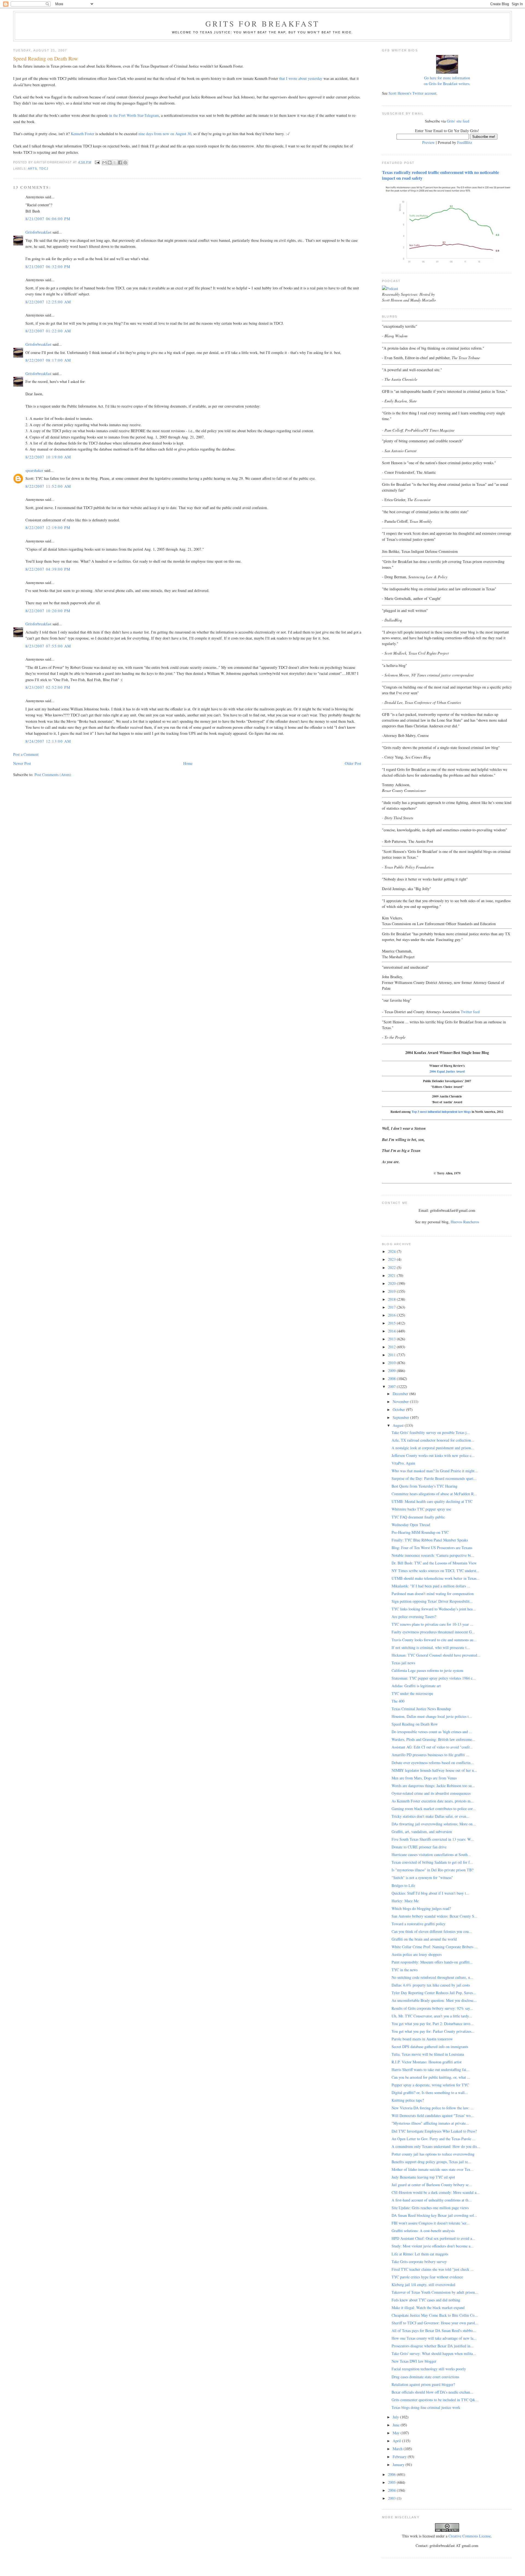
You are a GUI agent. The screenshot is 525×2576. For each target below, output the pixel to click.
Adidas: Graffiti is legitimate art (416, 1686)
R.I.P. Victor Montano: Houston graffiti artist (427, 2062)
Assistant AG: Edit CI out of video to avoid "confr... (432, 1747)
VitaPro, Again (403, 1463)
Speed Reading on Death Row (415, 1724)
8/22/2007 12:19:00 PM (48, 528)
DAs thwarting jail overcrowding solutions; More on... (434, 1824)
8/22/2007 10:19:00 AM (48, 457)
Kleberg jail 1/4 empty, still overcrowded (423, 2285)
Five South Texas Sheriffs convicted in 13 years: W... (433, 1839)
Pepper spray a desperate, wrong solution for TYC (430, 2085)
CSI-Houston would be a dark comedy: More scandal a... (436, 2192)
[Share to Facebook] (120, 162)
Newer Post (22, 763)
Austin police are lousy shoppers (417, 1954)
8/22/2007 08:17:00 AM (48, 360)
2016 (392, 1315)
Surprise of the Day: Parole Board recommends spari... (434, 1478)
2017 (392, 1307)
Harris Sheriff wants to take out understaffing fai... (431, 2070)
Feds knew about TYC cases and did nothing (426, 2300)
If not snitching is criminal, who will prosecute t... (431, 1647)
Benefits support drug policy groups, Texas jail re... (431, 2162)
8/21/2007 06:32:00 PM (48, 267)
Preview (428, 142)
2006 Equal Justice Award (447, 1071)
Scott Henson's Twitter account (412, 93)
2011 (392, 1355)
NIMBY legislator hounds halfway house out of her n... (434, 1770)
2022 (392, 1267)
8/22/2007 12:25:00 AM (48, 302)
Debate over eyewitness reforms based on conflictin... (433, 1763)
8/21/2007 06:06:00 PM (48, 219)
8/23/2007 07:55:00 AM (48, 646)
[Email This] (104, 162)
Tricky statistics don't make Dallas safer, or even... (431, 1816)
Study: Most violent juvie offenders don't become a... (433, 2246)
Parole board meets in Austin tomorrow (422, 2039)
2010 (392, 1363)
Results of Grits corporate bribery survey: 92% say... (432, 2008)
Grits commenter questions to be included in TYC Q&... (435, 2400)
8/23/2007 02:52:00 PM (48, 687)
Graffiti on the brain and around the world (424, 1939)
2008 (392, 1379)
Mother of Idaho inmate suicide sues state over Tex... (433, 2169)
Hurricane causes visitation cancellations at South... (431, 1855)
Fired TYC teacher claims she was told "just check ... (433, 2269)
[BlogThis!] (110, 162)
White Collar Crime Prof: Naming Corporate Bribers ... (435, 1947)
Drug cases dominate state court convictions (425, 2377)
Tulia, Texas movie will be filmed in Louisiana (428, 2054)
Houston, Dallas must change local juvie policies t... (432, 1716)
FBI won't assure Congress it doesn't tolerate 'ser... (431, 2223)
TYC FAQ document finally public (418, 1517)
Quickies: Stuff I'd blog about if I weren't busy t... (430, 1893)
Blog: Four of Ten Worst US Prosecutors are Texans (432, 1548)
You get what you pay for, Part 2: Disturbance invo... (433, 2024)
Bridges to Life (403, 1885)
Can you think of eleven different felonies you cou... (432, 1931)
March (398, 2449)
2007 (392, 1386)
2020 (392, 1283)
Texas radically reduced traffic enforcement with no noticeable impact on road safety (441, 175)
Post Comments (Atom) (53, 775)
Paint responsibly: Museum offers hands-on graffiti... (432, 1962)
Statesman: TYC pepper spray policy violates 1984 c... (434, 1678)
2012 (392, 1347)
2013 (392, 1339)
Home (188, 763)
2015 (392, 1323)
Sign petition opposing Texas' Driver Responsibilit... (432, 1601)
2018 (392, 1299)
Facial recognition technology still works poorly (429, 2369)
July (396, 2417)
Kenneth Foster (83, 134)
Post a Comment (26, 754)
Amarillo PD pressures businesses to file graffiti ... (430, 1755)
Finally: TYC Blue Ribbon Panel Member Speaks (430, 1540)
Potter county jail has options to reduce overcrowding (433, 2154)
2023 (392, 1259)
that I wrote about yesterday (301, 78)
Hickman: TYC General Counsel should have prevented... (436, 1655)
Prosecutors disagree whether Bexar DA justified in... (433, 2346)
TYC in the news (405, 1970)
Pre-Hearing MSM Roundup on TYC (420, 1532)
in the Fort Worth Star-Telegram (134, 115)
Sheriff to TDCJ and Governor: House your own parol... (435, 2323)
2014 (392, 1331)
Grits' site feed (458, 121)
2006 (392, 2474)
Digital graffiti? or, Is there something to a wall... (430, 2093)
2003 (392, 2498)
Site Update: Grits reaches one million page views (430, 2208)
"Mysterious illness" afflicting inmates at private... (430, 2123)
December (401, 1394)
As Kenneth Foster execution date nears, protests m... (433, 1801)
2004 (392, 2490)
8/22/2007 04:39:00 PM (48, 569)
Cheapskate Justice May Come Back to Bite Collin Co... (435, 2315)
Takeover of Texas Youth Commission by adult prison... (435, 2292)
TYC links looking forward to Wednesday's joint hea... (434, 1609)
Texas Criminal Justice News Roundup (421, 1709)
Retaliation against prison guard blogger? (423, 2384)
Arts (32, 169)
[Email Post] (97, 162)
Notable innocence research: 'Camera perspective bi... (433, 1555)
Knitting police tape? (408, 2100)
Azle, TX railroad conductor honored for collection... (433, 1440)
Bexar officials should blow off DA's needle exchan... (432, 2392)
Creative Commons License (470, 2536)
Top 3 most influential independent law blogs (441, 1112)
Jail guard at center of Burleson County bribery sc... (432, 2185)
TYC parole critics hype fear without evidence (427, 2277)
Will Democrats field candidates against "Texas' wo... (433, 2115)
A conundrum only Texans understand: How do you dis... (436, 2146)
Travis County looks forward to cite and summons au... (434, 1640)
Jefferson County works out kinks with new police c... (433, 1455)
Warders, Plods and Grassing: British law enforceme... (433, 1739)
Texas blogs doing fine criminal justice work (426, 2407)
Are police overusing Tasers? (414, 1617)
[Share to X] (115, 162)
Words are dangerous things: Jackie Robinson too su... (433, 1786)
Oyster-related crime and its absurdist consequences (431, 1793)
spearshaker (34, 470)
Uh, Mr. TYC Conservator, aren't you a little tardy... (432, 2016)
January (399, 2465)
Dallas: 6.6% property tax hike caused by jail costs (431, 1985)
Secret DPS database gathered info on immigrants (430, 2047)
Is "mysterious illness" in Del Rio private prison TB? (432, 1870)
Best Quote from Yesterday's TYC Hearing (425, 1486)
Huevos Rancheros (465, 1222)
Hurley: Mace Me (405, 1901)
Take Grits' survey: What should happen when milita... (434, 2353)
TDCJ (44, 169)
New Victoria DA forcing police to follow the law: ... (433, 2108)
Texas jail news (403, 1663)
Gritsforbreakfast (38, 232)
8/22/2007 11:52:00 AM (48, 486)
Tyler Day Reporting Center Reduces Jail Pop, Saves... (434, 1993)
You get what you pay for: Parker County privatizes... (433, 2031)
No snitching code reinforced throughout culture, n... (432, 1977)
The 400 (398, 1701)
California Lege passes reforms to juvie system (427, 1670)
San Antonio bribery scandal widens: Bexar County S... (434, 1916)
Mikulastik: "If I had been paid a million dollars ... (431, 1586)
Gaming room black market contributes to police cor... (434, 1809)
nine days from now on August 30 (165, 134)
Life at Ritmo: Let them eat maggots (420, 2254)
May (397, 2433)
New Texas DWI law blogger (414, 2361)
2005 (392, 2482)
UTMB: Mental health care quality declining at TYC (432, 1501)
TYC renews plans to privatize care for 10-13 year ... (432, 1624)
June (397, 2425)
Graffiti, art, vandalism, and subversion (422, 1832)
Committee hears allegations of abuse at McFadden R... (434, 1494)
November (401, 1402)
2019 (392, 1291)
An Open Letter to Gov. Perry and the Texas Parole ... (434, 2139)
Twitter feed (470, 1012)
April (397, 2441)
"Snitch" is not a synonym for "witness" (422, 1877)
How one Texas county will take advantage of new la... (434, 2338)
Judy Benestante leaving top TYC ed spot (423, 2177)
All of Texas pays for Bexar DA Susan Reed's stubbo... (434, 2330)
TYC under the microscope (412, 1693)
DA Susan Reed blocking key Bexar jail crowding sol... (434, 2215)
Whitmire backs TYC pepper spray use (421, 1509)
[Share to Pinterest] (125, 162)
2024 (392, 1251)
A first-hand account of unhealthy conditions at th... (432, 2200)
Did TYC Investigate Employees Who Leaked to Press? (434, 2131)
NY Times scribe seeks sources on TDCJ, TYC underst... (435, 1571)
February (400, 2457)
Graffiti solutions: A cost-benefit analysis (423, 2231)
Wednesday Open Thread (411, 1525)
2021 (392, 1275)
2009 (392, 1371)
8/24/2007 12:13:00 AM (48, 741)
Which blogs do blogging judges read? (421, 1908)
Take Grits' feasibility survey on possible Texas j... (431, 1432)
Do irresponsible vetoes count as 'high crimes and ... (432, 1732)
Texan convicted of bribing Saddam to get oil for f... (432, 1862)
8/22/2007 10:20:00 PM (48, 611)
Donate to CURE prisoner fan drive (419, 1847)
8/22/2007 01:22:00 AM (48, 331)
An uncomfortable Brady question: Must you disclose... (434, 2000)
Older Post (353, 763)
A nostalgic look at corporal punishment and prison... (433, 1448)
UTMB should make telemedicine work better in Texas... (436, 1578)
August (399, 1425)
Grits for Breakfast (262, 24)
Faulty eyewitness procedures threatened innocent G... (433, 1632)
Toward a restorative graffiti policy (418, 1924)
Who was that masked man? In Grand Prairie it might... (435, 1471)
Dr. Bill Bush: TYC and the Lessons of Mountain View (434, 1563)
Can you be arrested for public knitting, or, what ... (431, 2077)
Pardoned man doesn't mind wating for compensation (433, 1594)
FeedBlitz (465, 142)
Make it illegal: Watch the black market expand (428, 2308)
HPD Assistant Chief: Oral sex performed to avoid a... (433, 2238)
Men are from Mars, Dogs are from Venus (424, 1778)
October (399, 1409)
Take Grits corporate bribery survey (419, 2262)
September (401, 1417)
